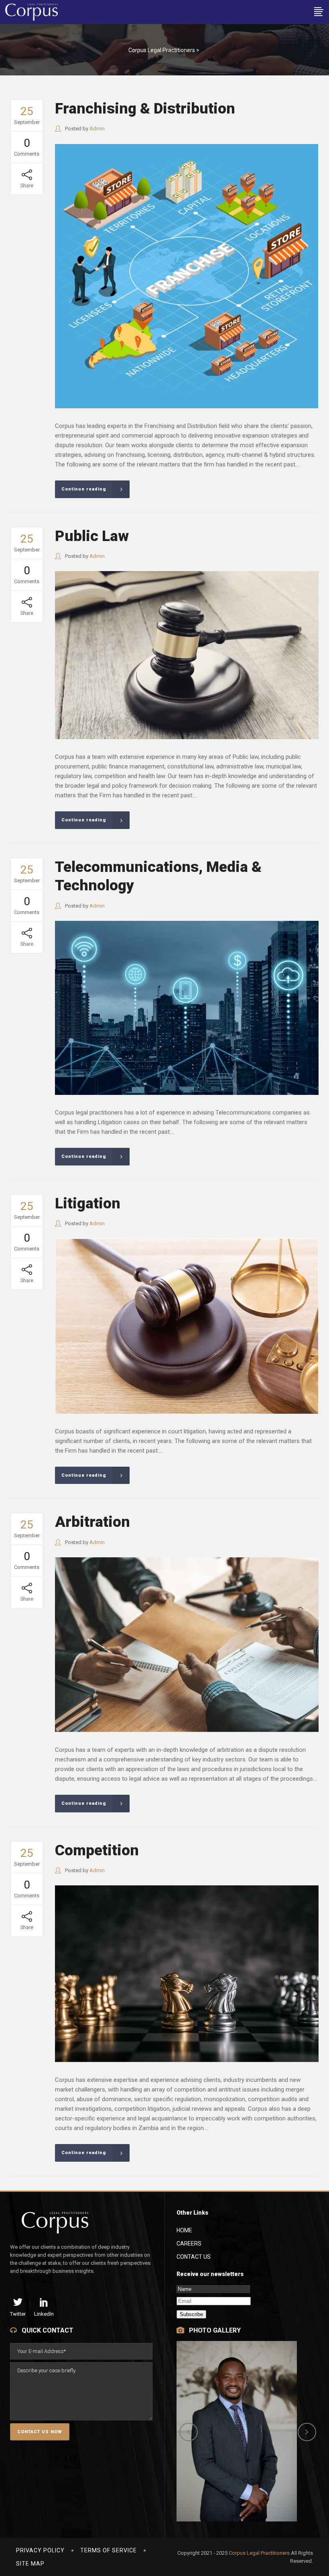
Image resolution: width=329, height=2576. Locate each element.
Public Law (92, 536)
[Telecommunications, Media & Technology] (187, 1008)
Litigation (88, 1203)
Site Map (30, 2564)
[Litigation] (187, 1326)
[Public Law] (187, 655)
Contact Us (194, 2257)
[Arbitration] (187, 1645)
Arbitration (92, 1522)
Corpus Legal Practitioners (162, 50)
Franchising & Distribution (145, 108)
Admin (97, 129)
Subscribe (191, 2314)
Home (184, 2230)
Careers (189, 2244)
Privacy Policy (40, 2550)
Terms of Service (109, 2550)
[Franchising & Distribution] (187, 276)
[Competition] (187, 1974)
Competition (97, 1850)
